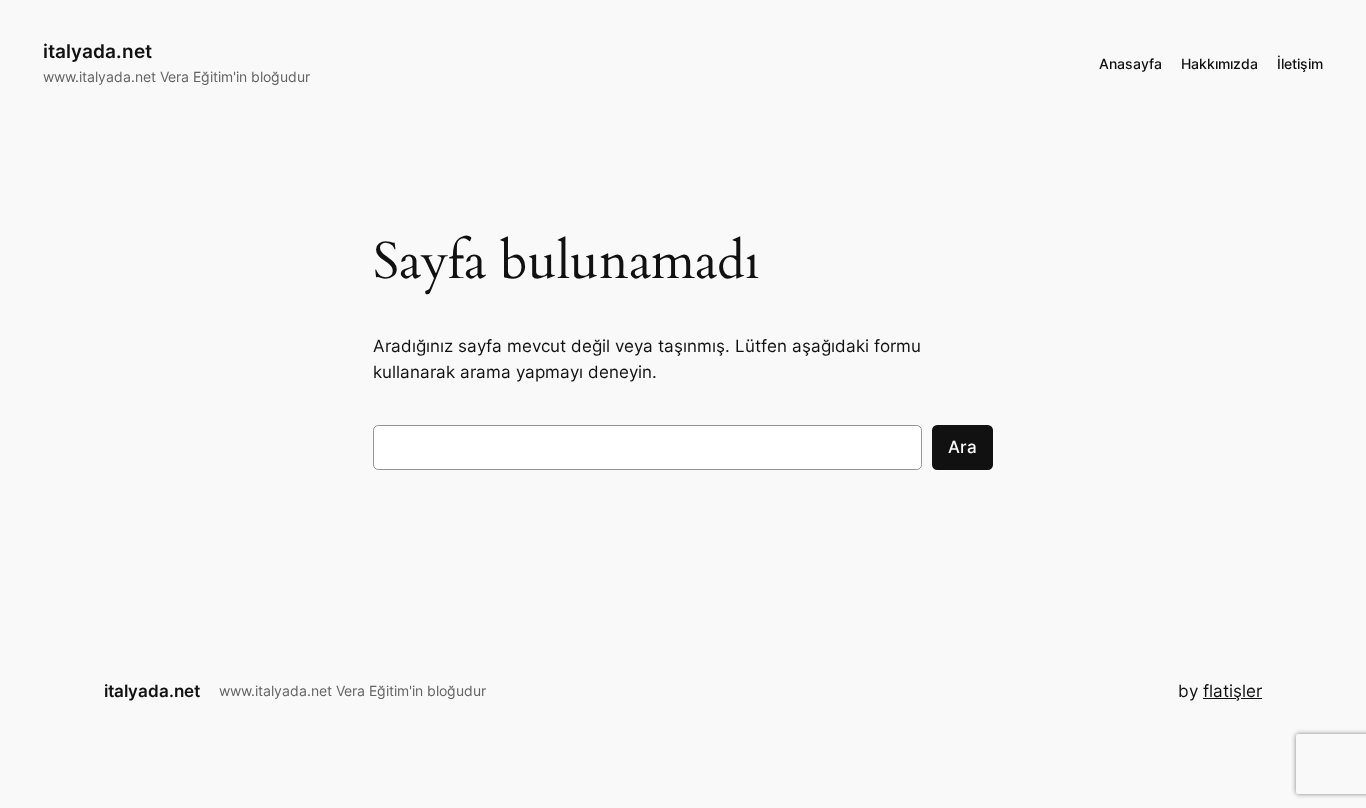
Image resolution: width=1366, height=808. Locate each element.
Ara (962, 447)
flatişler (1232, 691)
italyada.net (97, 51)
